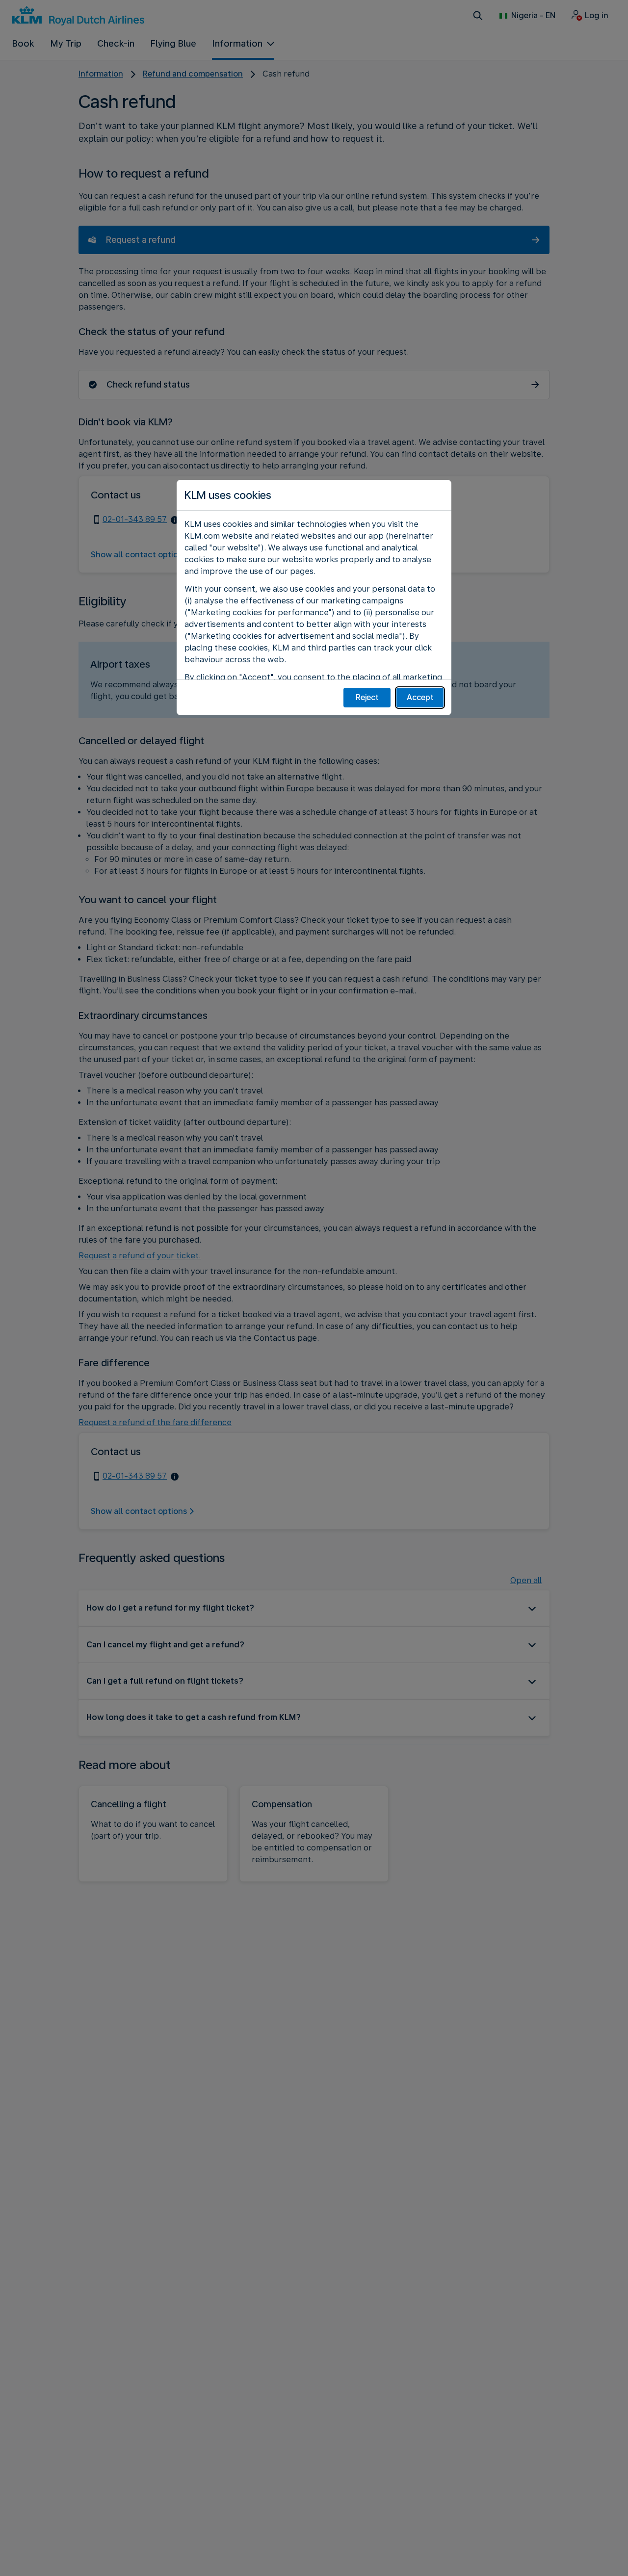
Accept (420, 697)
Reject (367, 697)
